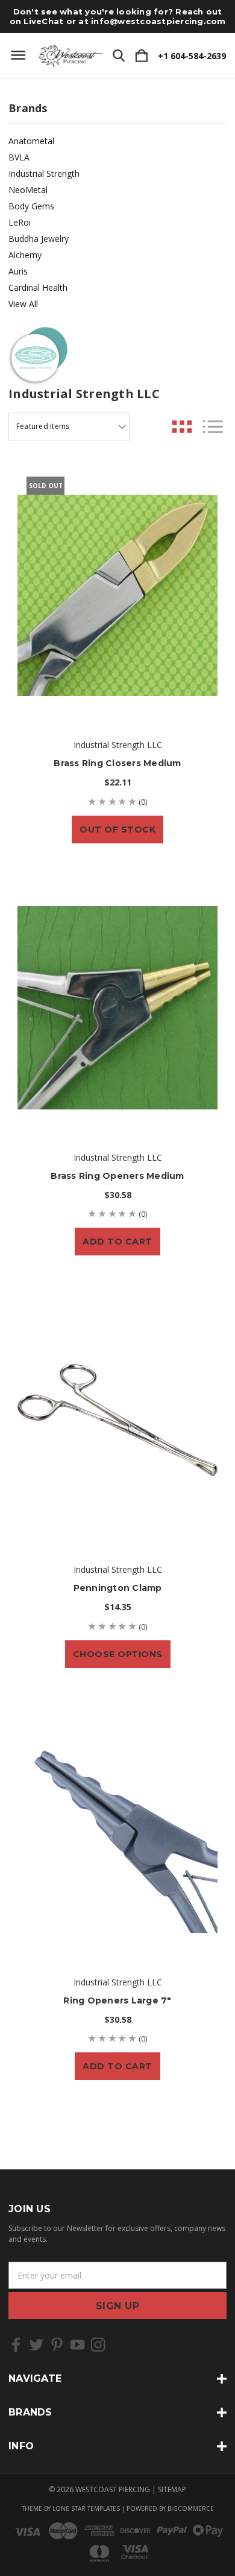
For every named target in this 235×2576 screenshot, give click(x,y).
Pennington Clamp (118, 1588)
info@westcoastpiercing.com (158, 21)
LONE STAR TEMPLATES (86, 2508)
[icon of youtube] (77, 2345)
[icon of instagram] (98, 2345)
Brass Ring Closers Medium (117, 763)
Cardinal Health (38, 287)
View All (23, 304)
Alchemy (25, 255)
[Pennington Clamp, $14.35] (117, 1420)
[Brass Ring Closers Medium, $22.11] (117, 595)
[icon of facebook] (16, 2345)
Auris (18, 271)
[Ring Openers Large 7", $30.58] (117, 1833)
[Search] (119, 56)
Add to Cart (117, 1242)
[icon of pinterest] (57, 2345)
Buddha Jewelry (39, 239)
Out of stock (117, 830)
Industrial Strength (44, 173)
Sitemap (172, 2489)
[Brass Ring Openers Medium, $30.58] (117, 1008)
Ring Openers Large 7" (117, 2000)
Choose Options (118, 1654)
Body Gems (31, 206)
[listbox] (69, 427)
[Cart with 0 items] (142, 56)
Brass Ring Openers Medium (117, 1176)
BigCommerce (191, 2508)
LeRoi (20, 222)
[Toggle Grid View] (182, 427)
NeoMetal (28, 190)
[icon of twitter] (36, 2345)
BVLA (19, 157)
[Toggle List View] (213, 427)
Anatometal (31, 141)
